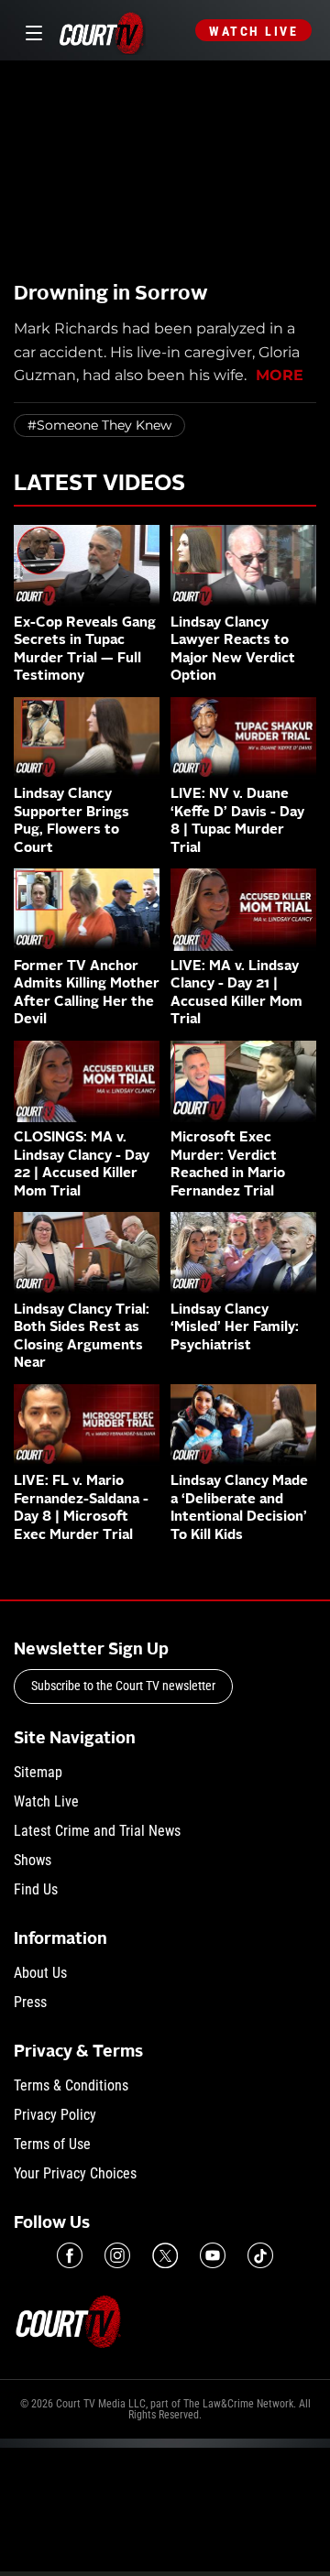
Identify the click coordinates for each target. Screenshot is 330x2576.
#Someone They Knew (99, 425)
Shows (33, 1860)
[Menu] (31, 31)
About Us (40, 1973)
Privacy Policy (55, 2115)
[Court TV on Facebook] (70, 2255)
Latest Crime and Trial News (97, 1831)
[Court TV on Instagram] (117, 2255)
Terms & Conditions (71, 2085)
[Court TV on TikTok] (260, 2255)
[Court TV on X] (165, 2255)
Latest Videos (99, 485)
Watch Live (253, 31)
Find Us (36, 1889)
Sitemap (38, 1772)
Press (30, 2002)
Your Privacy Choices (75, 2173)
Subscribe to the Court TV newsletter (123, 1686)
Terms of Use (52, 2144)
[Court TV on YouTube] (213, 2255)
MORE (280, 375)
